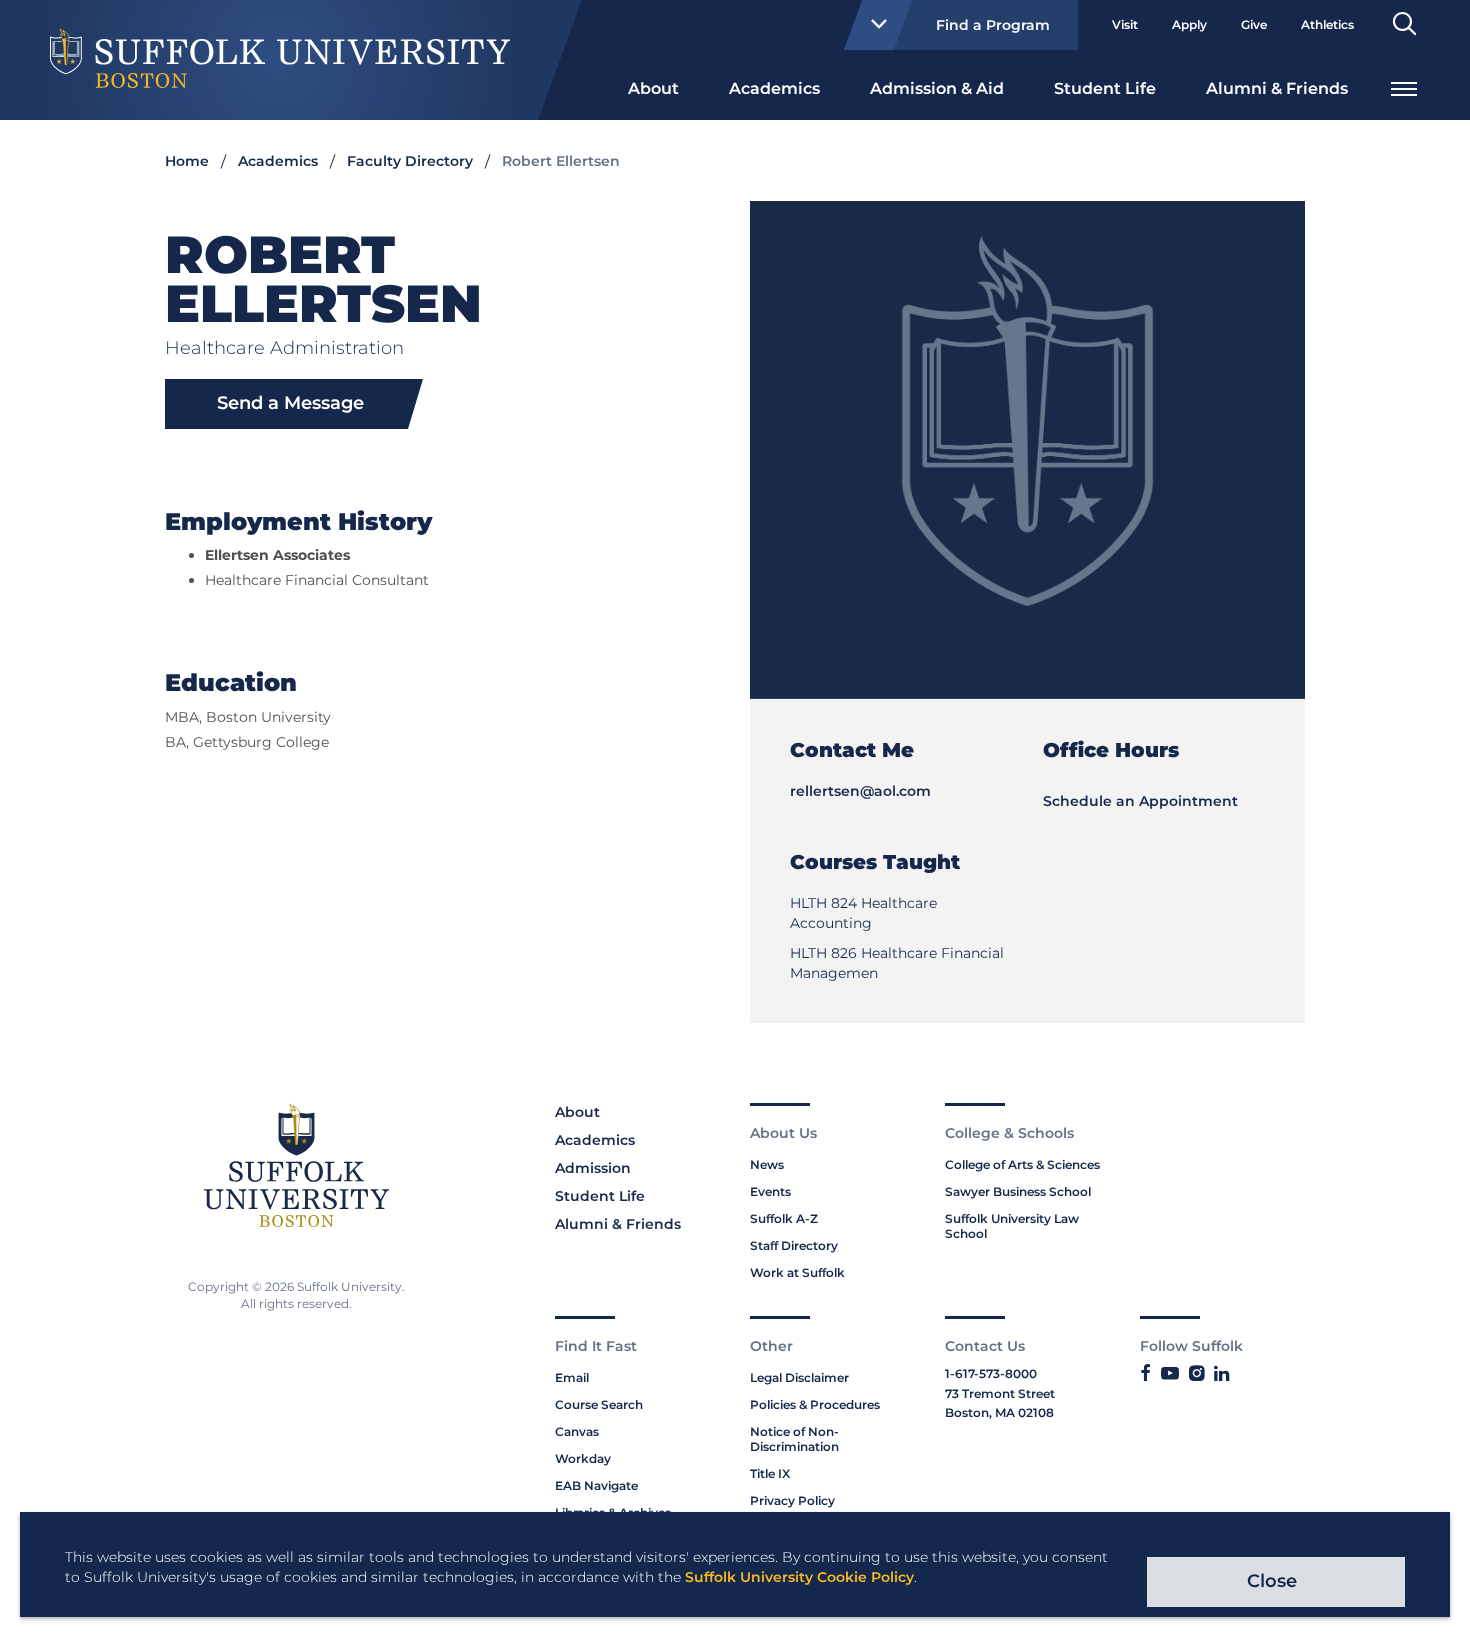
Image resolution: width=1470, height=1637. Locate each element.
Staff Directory (794, 1245)
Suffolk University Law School (1012, 1226)
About (653, 88)
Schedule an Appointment (1140, 801)
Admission (593, 1168)
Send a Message (290, 403)
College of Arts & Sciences (1022, 1164)
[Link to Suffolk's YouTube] (1170, 1374)
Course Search (599, 1404)
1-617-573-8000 (991, 1373)
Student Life (1105, 88)
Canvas (577, 1431)
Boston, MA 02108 (999, 1412)
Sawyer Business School (1018, 1191)
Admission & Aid (937, 88)
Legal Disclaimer (799, 1377)
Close (1272, 1581)
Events (770, 1191)
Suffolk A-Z (784, 1218)
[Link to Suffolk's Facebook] (1145, 1374)
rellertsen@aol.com (860, 791)
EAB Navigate (596, 1485)
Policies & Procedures (815, 1404)
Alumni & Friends (1277, 88)
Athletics (1327, 24)
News (767, 1164)
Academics (774, 88)
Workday (583, 1458)
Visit (1125, 24)
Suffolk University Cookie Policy (799, 1577)
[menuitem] (653, 87)
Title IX (770, 1473)
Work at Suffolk (797, 1272)
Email (572, 1377)
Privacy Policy (792, 1500)
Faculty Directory (410, 161)
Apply (1189, 24)
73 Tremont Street (1000, 1393)
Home (187, 161)
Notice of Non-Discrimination (794, 1439)
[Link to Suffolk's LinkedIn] (1221, 1374)
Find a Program (993, 25)
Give (1254, 24)
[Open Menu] (1404, 86)
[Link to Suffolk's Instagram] (1196, 1374)
